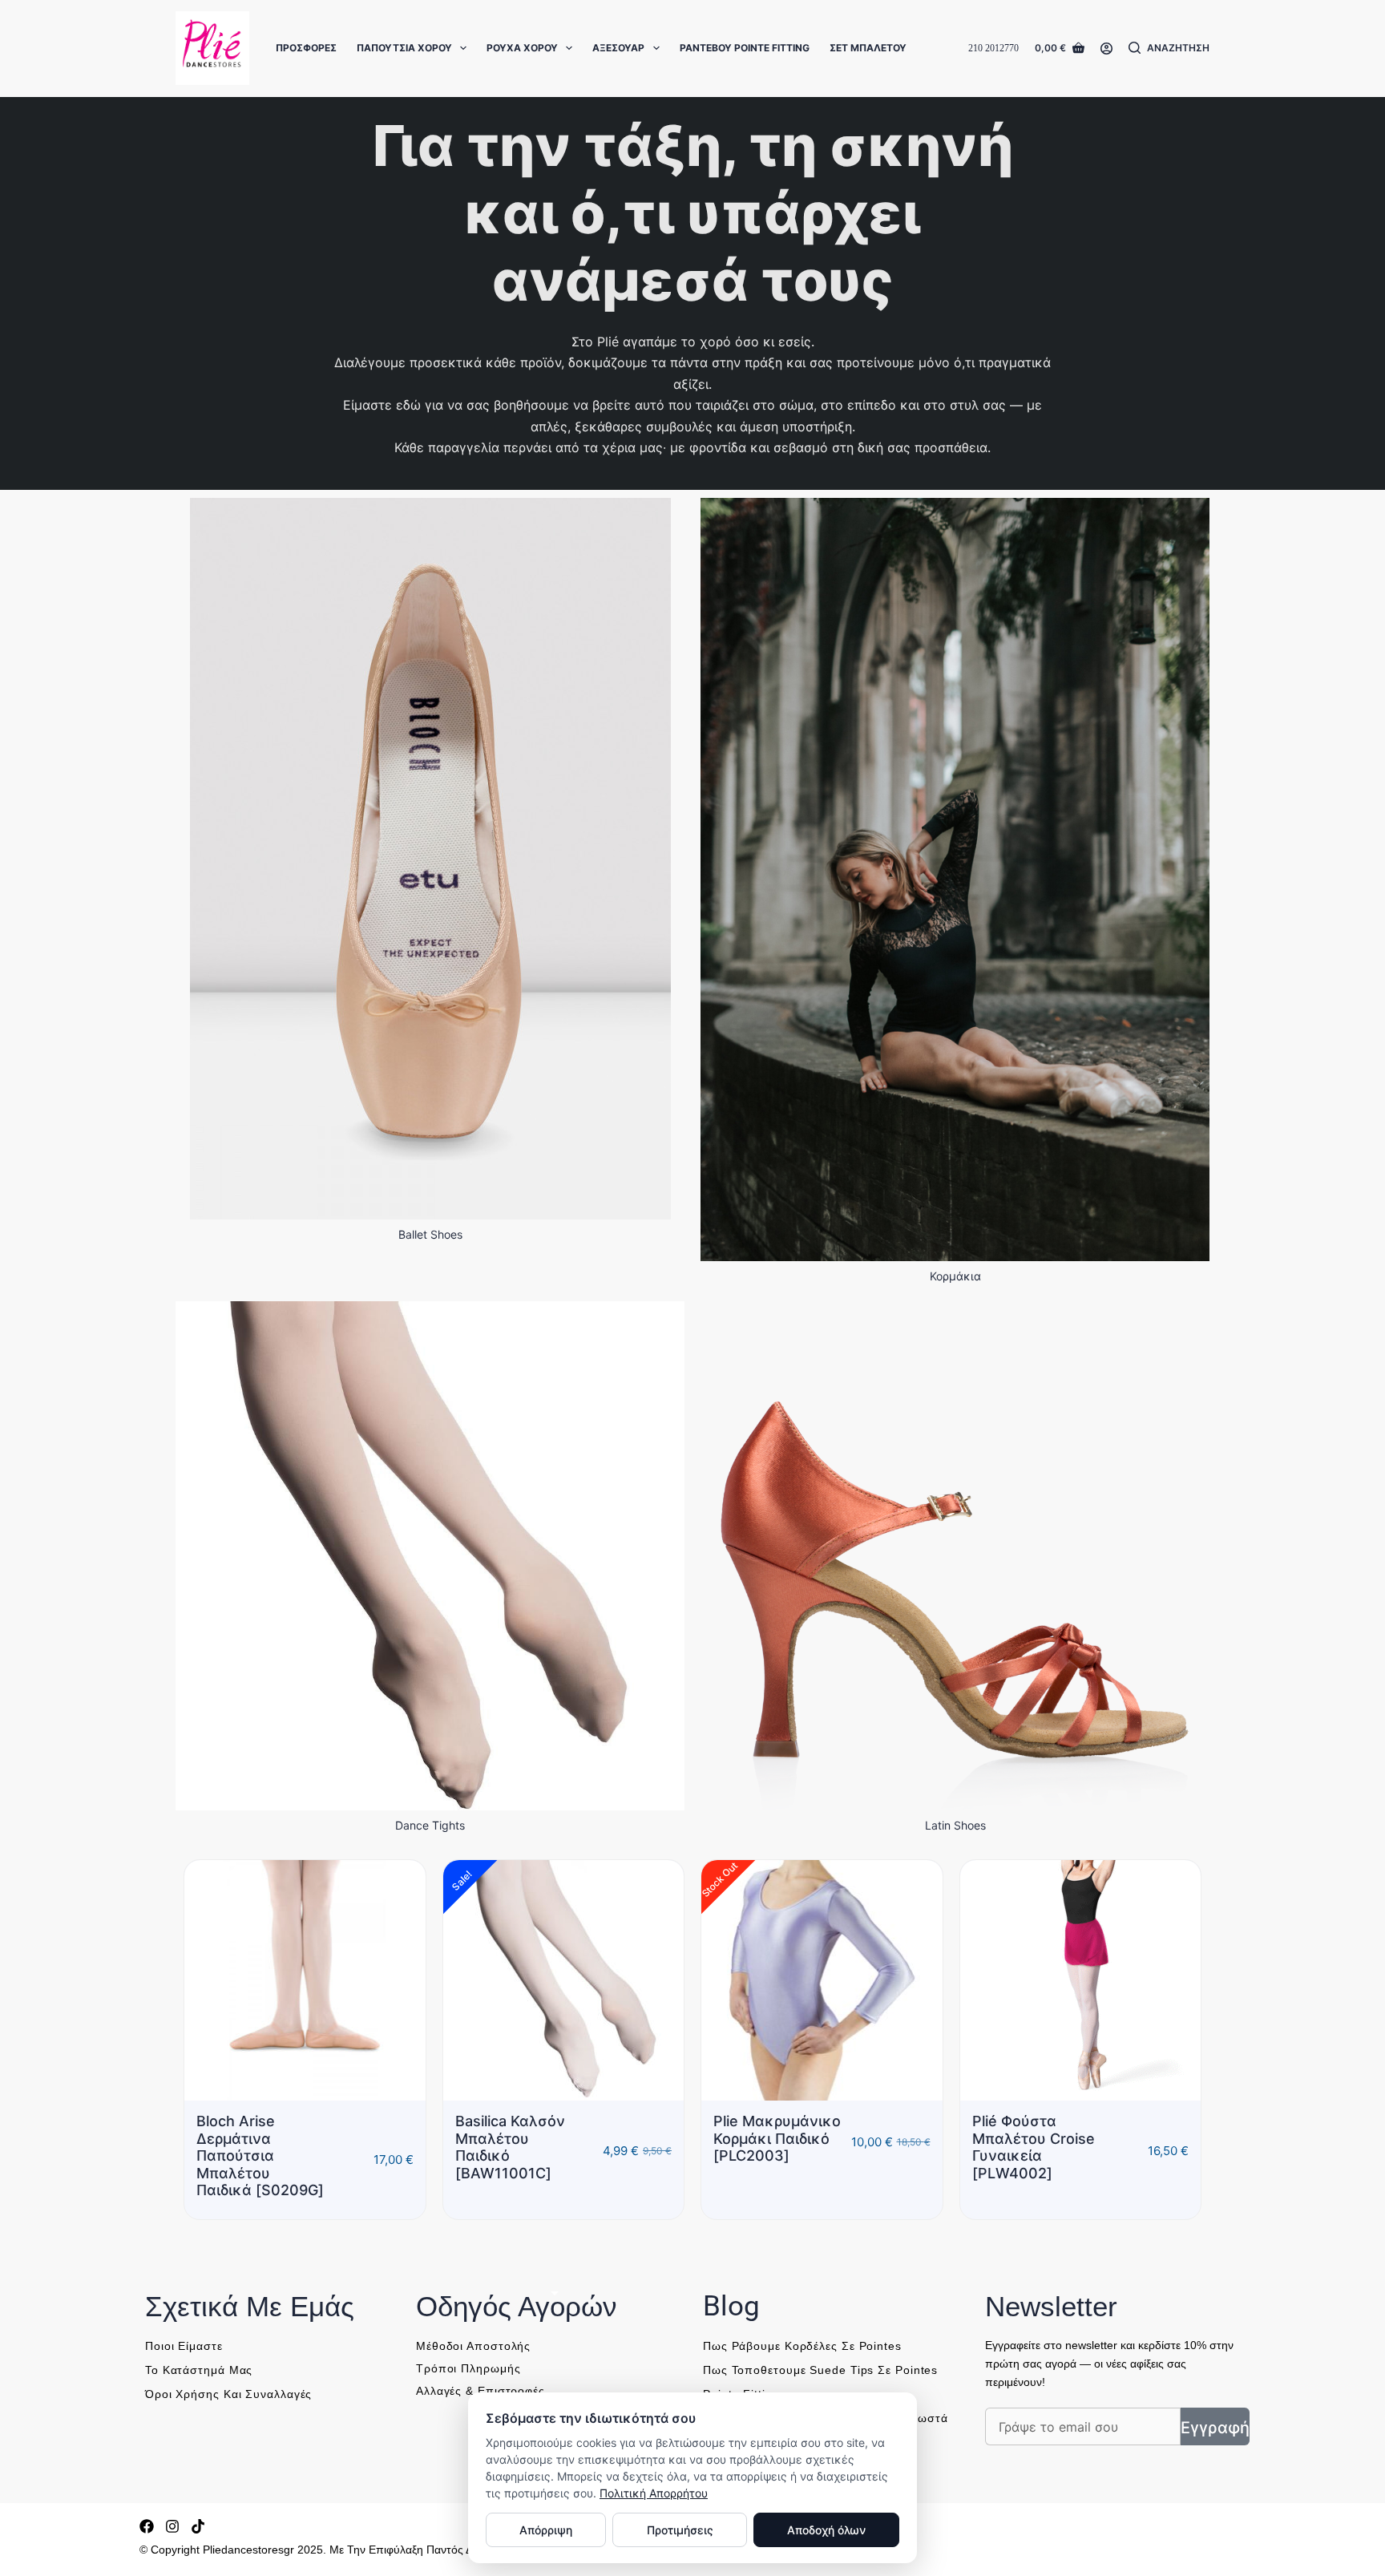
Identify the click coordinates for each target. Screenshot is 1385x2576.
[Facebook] (147, 2559)
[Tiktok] (198, 2559)
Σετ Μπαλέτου (868, 48)
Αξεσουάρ (618, 48)
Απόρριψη (546, 2530)
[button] (668, 2254)
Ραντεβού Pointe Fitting (745, 48)
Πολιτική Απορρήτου (654, 2493)
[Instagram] (172, 2559)
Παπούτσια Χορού (404, 48)
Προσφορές (306, 48)
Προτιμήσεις (680, 2530)
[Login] (1106, 49)
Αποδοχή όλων (826, 2530)
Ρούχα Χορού (522, 48)
